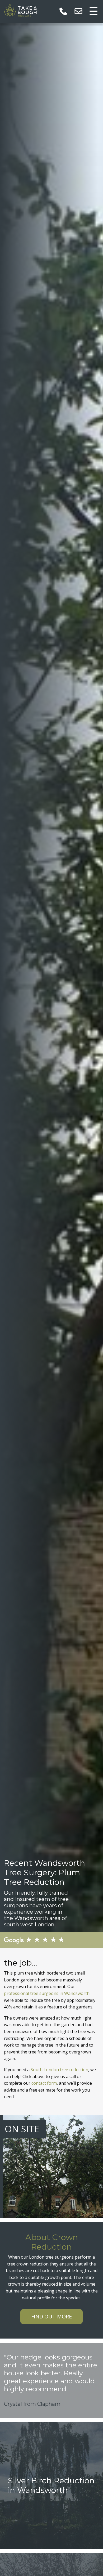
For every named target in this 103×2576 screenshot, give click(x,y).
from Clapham (42, 2404)
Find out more (51, 2316)
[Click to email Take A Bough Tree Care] (78, 11)
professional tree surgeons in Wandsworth (47, 1993)
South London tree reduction (59, 2070)
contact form (44, 2083)
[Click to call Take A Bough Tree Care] (63, 11)
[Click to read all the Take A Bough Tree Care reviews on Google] (51, 1940)
